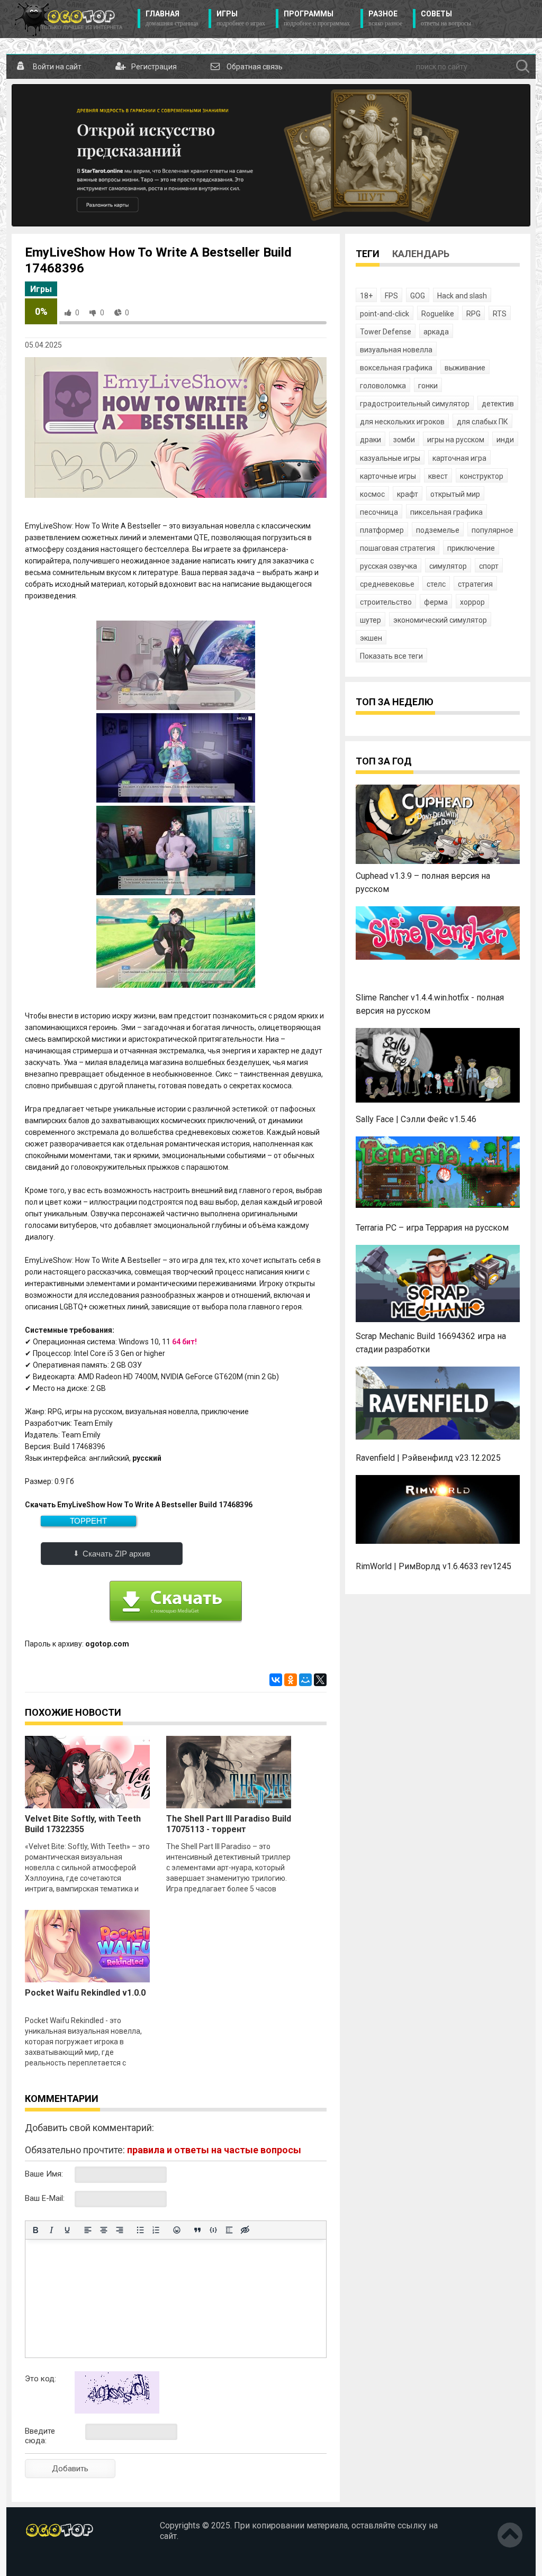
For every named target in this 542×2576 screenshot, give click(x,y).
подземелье (438, 530)
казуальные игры (390, 458)
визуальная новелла (396, 350)
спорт (489, 566)
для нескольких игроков (402, 422)
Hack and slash (462, 296)
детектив (498, 404)
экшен (371, 638)
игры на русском (456, 440)
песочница (379, 512)
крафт (408, 494)
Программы (317, 18)
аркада (436, 332)
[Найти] (523, 67)
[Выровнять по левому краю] (88, 2230)
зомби (404, 440)
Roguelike (438, 314)
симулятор (448, 566)
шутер (371, 620)
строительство (386, 602)
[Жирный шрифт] (35, 2230)
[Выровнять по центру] (104, 2230)
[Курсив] (51, 2230)
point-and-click (385, 314)
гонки (428, 386)
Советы (446, 18)
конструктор (482, 476)
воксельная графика (396, 368)
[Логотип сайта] (69, 19)
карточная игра (459, 458)
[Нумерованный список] (156, 2230)
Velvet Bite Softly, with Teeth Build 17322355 (83, 1824)
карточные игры (388, 476)
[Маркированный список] (140, 2230)
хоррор (472, 602)
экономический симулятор (440, 620)
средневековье (387, 584)
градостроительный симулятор (415, 404)
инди (505, 440)
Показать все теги (391, 656)
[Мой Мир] (305, 1680)
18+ (366, 296)
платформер (382, 530)
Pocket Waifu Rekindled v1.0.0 (85, 1993)
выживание (465, 368)
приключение (471, 548)
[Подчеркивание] (67, 2230)
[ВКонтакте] (276, 1680)
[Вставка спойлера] (229, 2230)
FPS (391, 296)
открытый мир (455, 494)
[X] (320, 1680)
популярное (493, 530)
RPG (473, 314)
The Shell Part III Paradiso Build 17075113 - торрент (229, 1824)
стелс (436, 584)
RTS (500, 314)
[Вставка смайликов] (177, 2230)
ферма (436, 602)
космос (372, 494)
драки (371, 440)
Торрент (88, 1521)
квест (438, 476)
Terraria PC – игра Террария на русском (432, 1228)
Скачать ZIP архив (116, 1554)
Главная (172, 18)
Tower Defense (386, 332)
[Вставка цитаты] (197, 2230)
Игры (241, 18)
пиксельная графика (446, 512)
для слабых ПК (482, 422)
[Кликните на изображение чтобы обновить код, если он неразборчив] (117, 2411)
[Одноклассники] (291, 1680)
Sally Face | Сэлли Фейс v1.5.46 (416, 1119)
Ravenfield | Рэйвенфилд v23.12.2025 (428, 1458)
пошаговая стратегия (398, 548)
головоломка (383, 386)
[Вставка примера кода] (213, 2230)
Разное (385, 18)
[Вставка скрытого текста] (245, 2230)
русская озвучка (389, 566)
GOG (418, 296)
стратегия (475, 584)
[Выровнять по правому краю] (120, 2230)
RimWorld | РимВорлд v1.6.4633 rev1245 (433, 1566)
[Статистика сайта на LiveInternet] (48, 2560)
